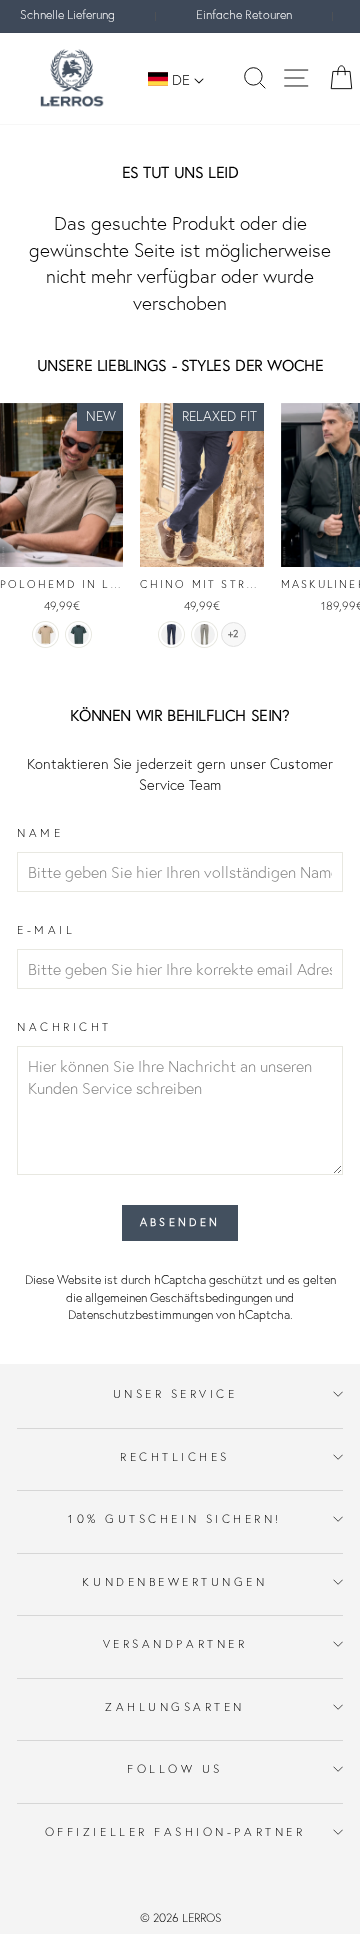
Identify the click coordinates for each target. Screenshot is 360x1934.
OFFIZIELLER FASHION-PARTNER (175, 1831)
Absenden (180, 1222)
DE (181, 79)
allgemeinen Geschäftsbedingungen (178, 1297)
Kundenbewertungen (174, 1581)
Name (40, 832)
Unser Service (175, 1393)
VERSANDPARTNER (175, 1643)
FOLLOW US (175, 1768)
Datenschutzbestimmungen (140, 1314)
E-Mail (46, 929)
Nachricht (64, 1026)
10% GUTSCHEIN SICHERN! (175, 1518)
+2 (233, 634)
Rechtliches (175, 1456)
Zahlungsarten (175, 1706)
